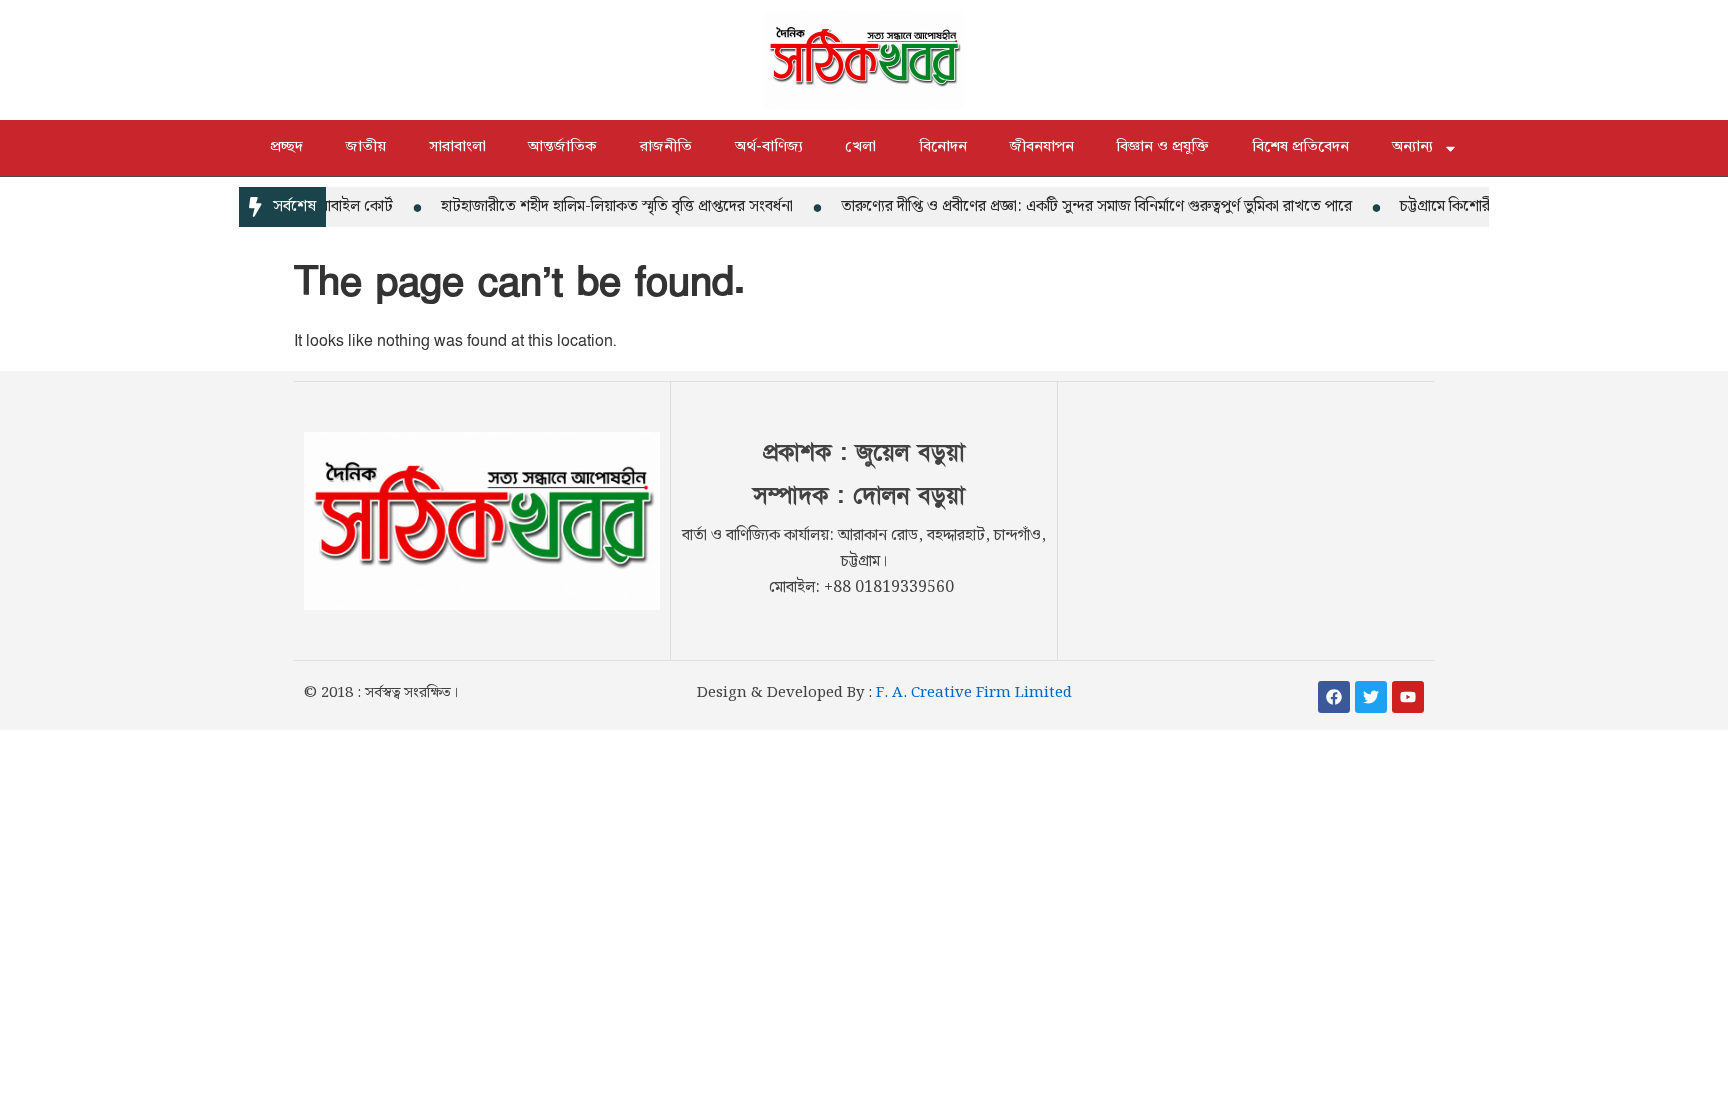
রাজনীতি (666, 147)
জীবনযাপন (1042, 147)
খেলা (860, 147)
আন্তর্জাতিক (562, 147)
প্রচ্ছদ (286, 147)
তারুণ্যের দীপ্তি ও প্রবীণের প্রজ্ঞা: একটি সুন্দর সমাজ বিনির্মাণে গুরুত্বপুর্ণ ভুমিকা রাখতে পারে (1083, 206)
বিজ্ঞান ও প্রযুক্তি (1162, 147)
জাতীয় (366, 147)
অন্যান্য (1412, 147)
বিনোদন (943, 147)
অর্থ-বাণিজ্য (769, 147)
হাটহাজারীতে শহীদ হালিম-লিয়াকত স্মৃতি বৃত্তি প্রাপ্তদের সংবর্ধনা (604, 206)
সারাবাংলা (457, 147)
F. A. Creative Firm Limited (974, 693)
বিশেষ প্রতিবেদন (1300, 147)
